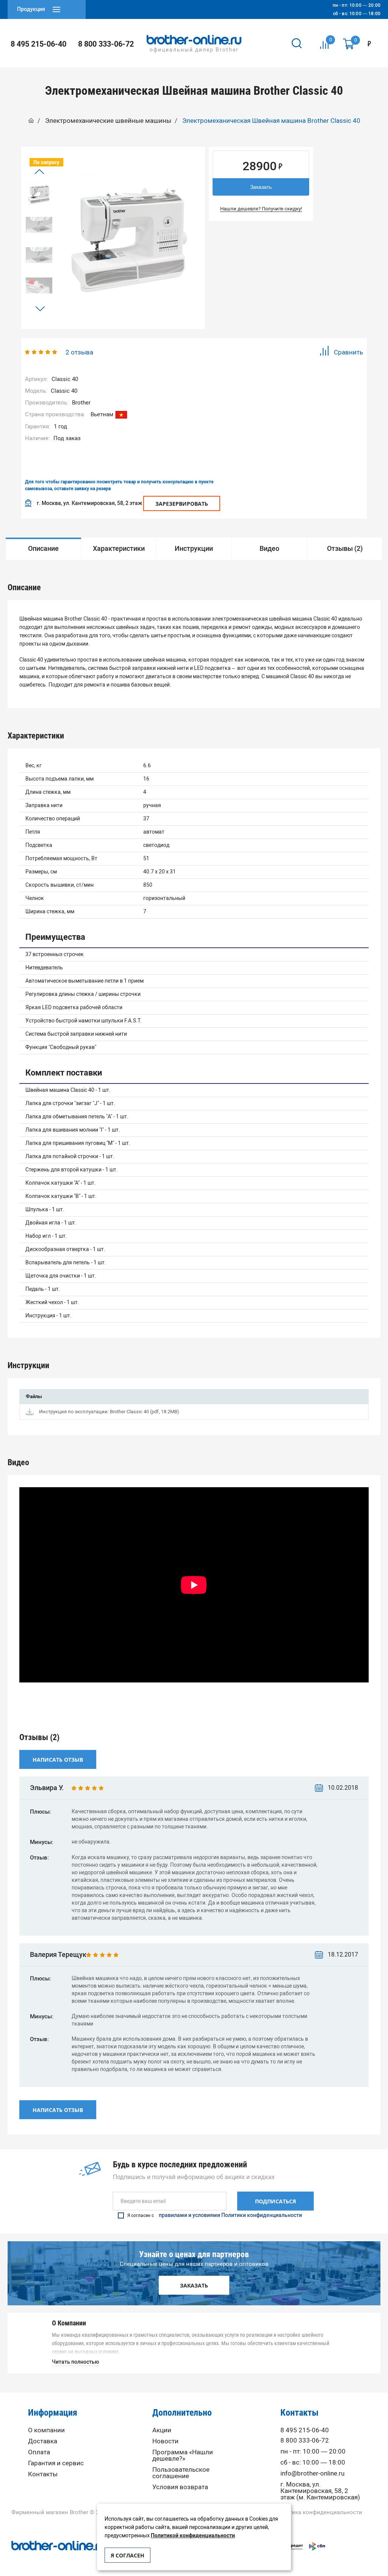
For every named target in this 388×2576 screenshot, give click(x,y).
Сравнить (348, 352)
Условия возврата (180, 2487)
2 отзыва (79, 352)
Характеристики (119, 549)
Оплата (39, 2452)
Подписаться (275, 2201)
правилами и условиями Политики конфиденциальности (230, 2215)
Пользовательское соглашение (181, 2473)
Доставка (43, 2441)
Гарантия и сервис (56, 2463)
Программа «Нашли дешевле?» (183, 2455)
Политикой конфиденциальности (193, 2536)
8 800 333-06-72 (106, 44)
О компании (46, 2430)
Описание (43, 549)
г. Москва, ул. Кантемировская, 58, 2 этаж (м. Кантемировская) (320, 2491)
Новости (165, 2441)
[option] (39, 194)
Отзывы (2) (345, 549)
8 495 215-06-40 (38, 44)
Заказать (261, 187)
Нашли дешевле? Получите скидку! (261, 209)
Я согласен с (215, 2215)
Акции (162, 2430)
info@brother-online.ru (312, 2473)
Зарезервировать (182, 504)
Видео (269, 549)
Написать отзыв (58, 1760)
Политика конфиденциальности (318, 2513)
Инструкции (194, 549)
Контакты (43, 2474)
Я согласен (128, 2555)
